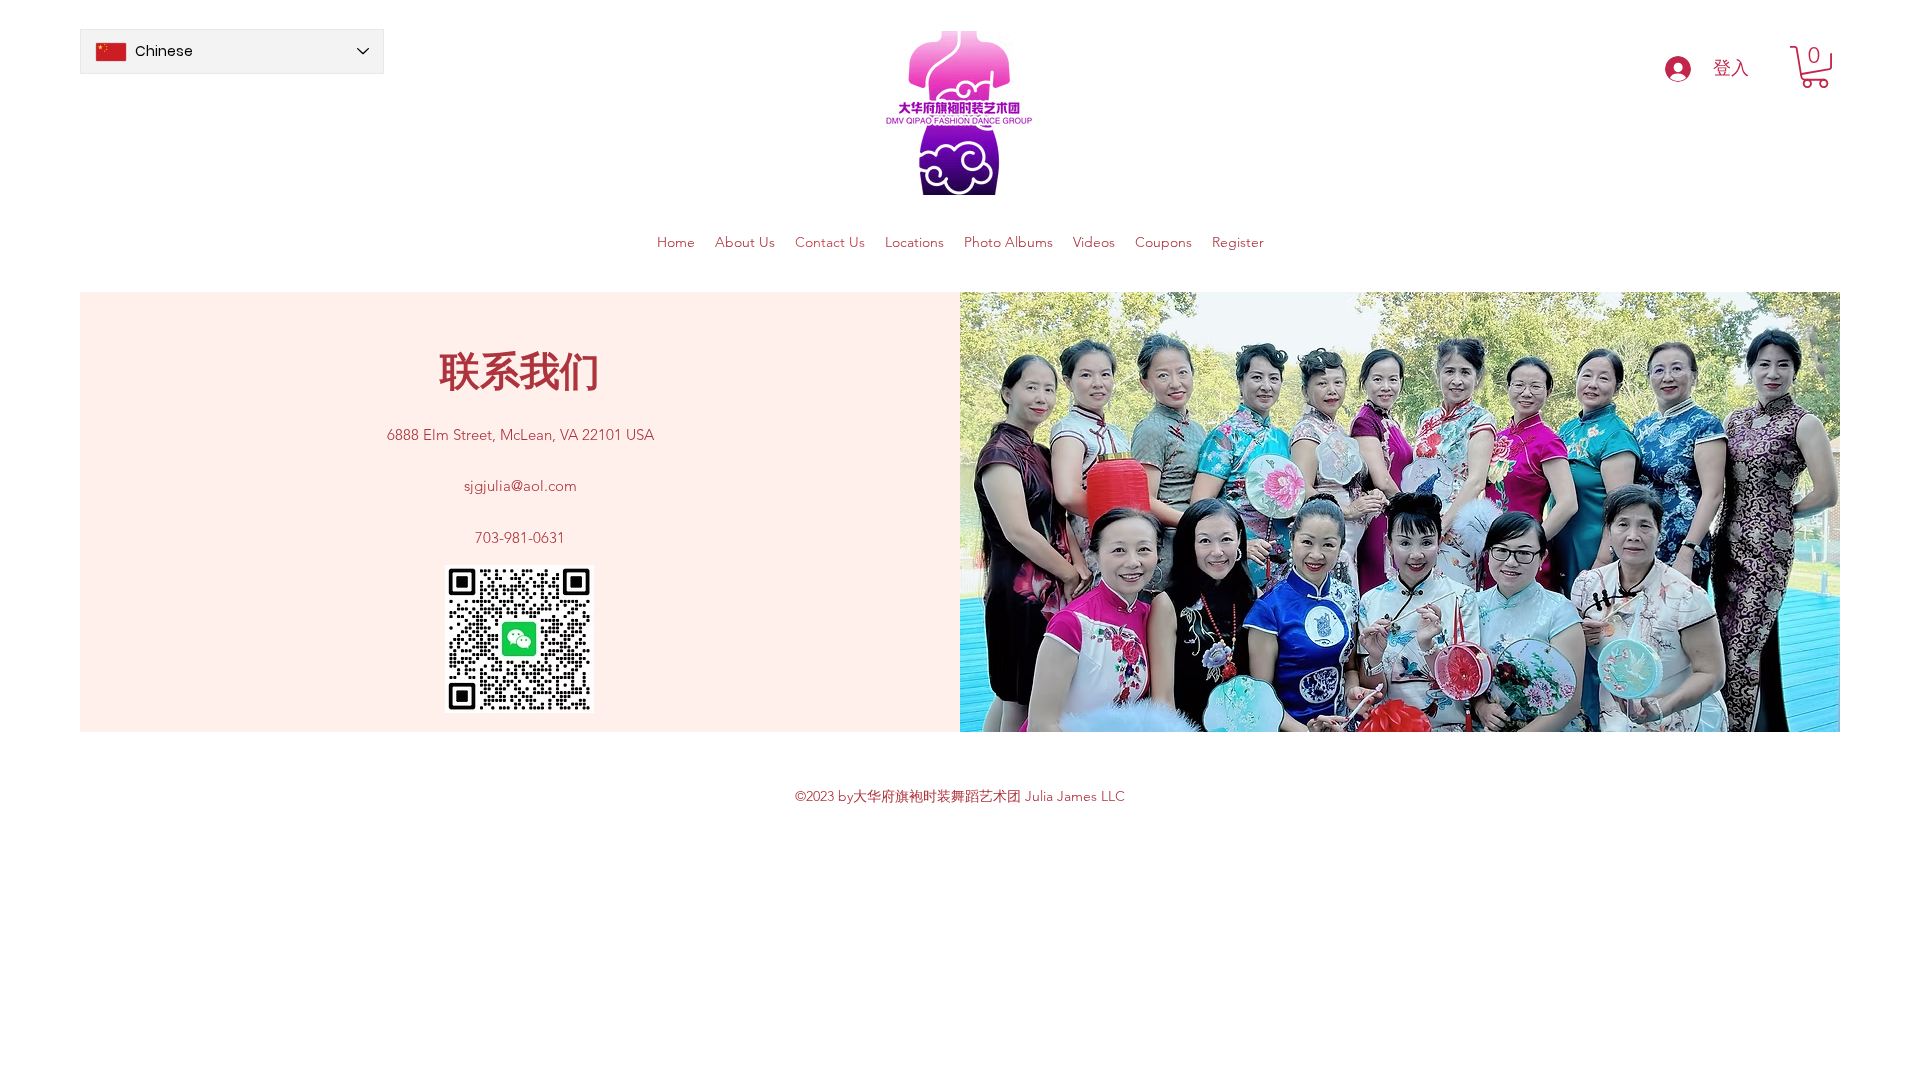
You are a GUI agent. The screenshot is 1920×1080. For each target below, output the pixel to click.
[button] (1815, 67)
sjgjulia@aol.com (520, 485)
